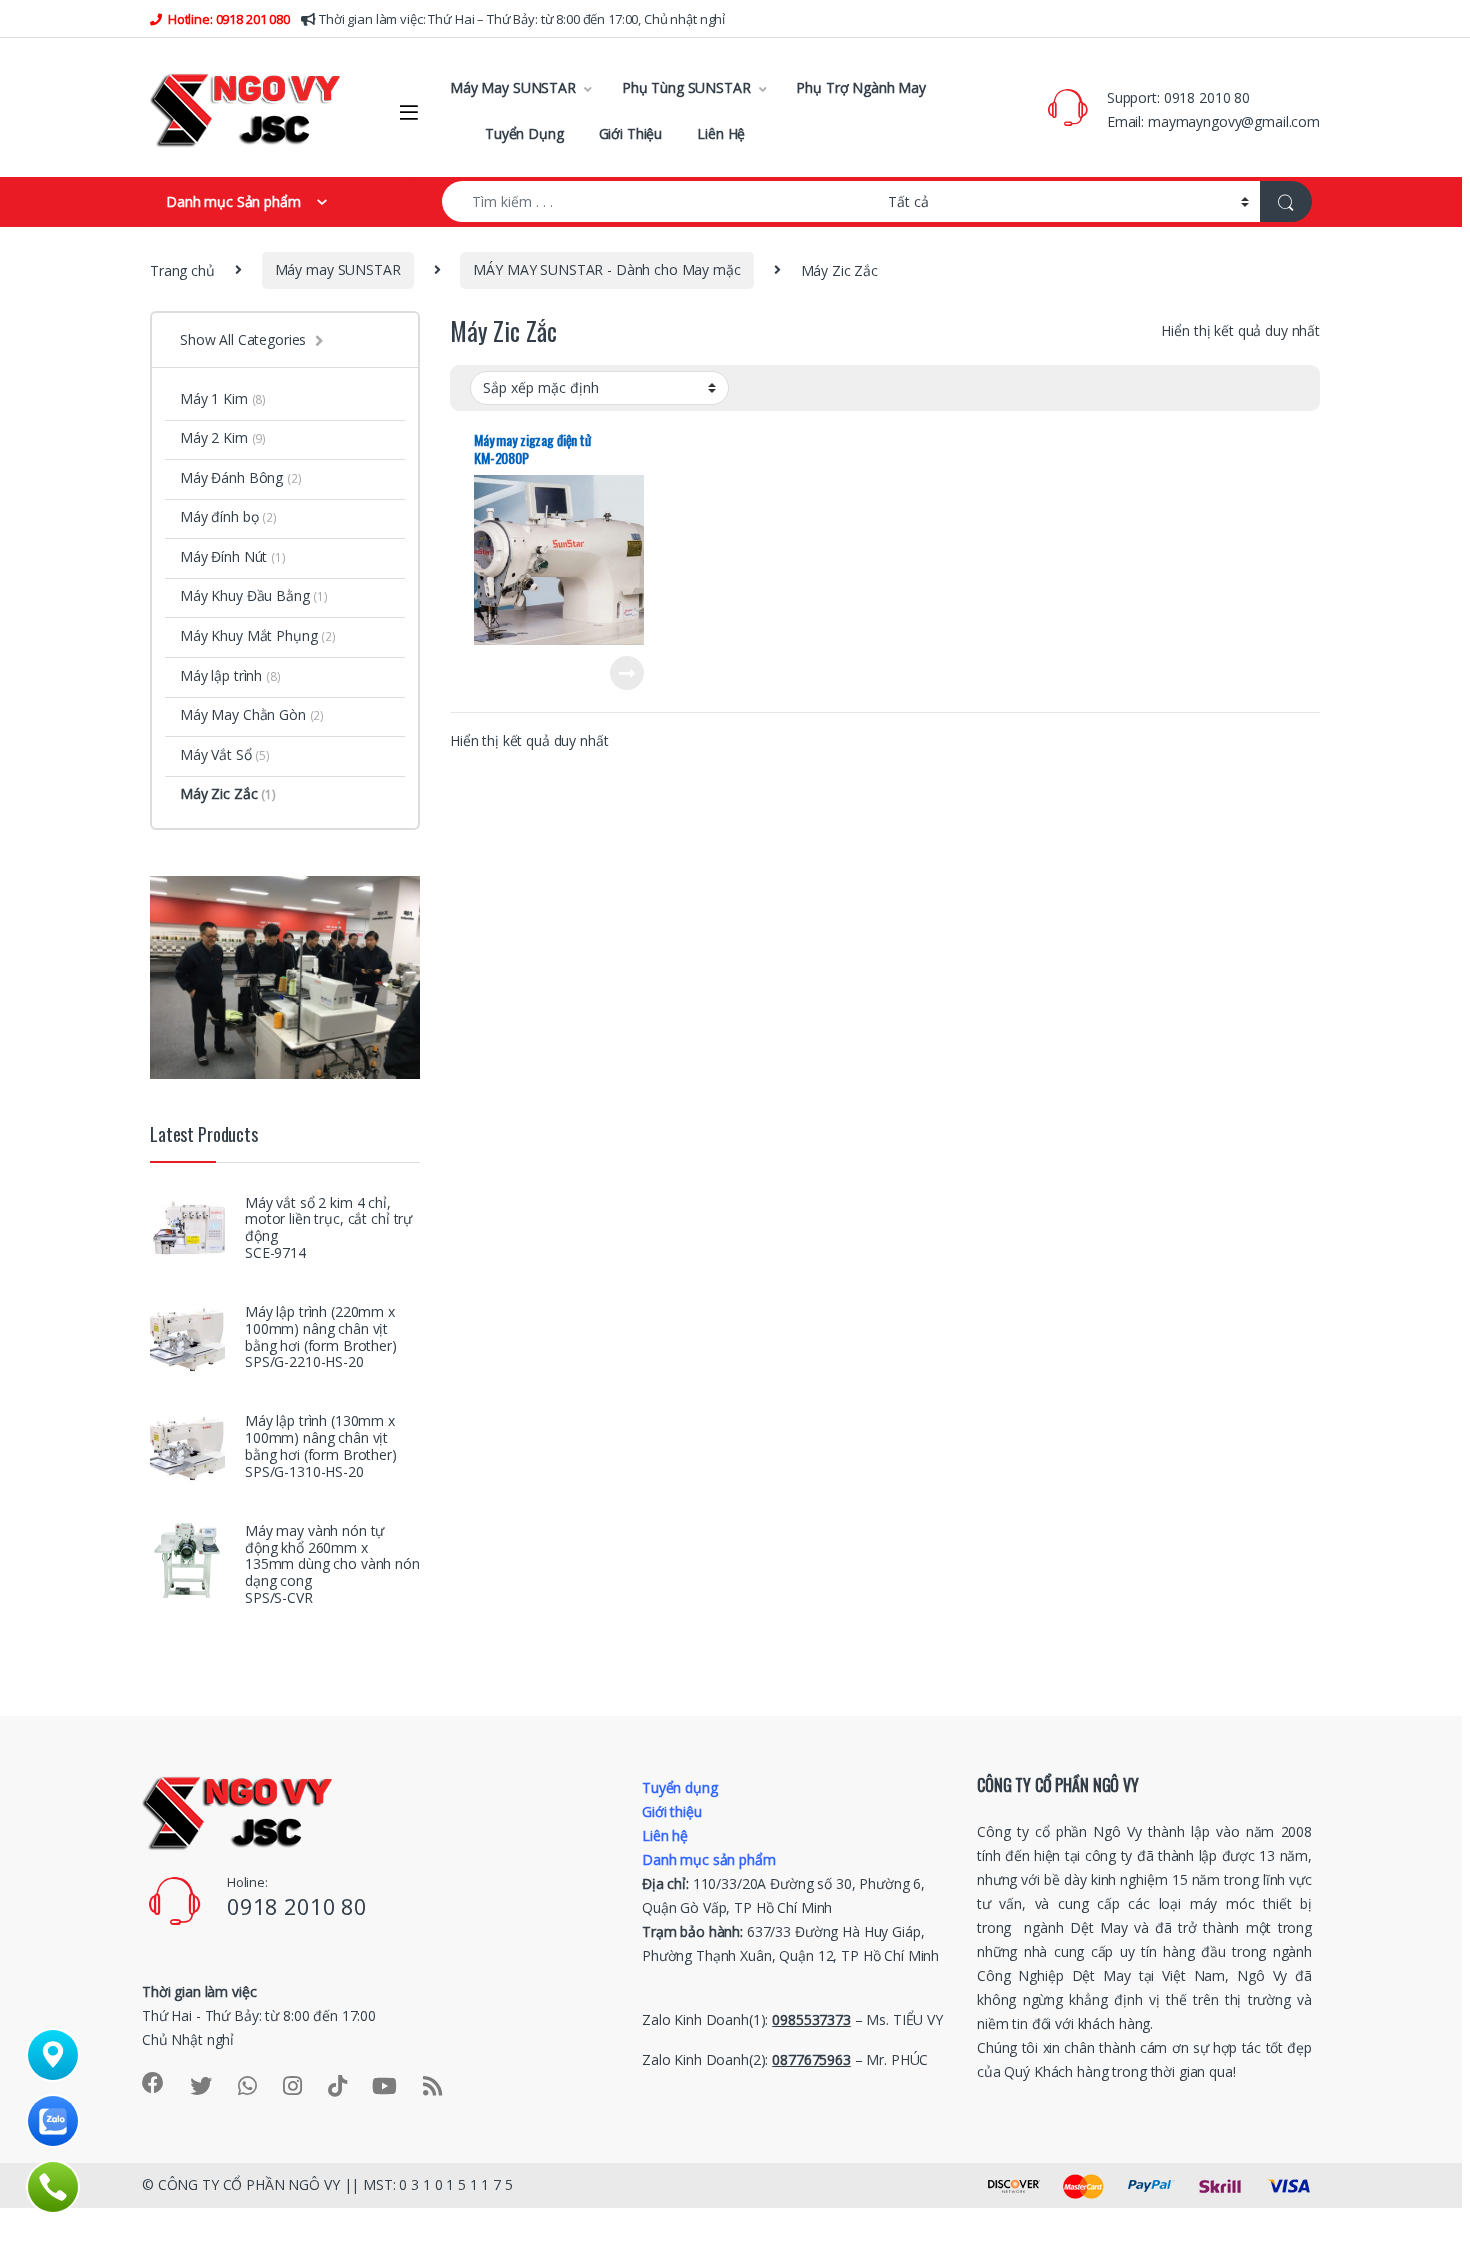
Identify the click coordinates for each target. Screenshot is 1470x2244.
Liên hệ (665, 1835)
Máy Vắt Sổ (225, 754)
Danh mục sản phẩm (709, 1859)
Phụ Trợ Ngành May (861, 87)
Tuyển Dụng (524, 133)
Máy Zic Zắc (228, 793)
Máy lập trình (230, 675)
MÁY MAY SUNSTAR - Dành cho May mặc (606, 269)
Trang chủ (182, 269)
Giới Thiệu (631, 133)
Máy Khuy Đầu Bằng (254, 595)
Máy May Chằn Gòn (252, 714)
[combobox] (659, 201)
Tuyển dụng (680, 1787)
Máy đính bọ (228, 516)
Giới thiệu (672, 1811)
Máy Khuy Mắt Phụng (258, 635)
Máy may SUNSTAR (338, 269)
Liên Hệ (721, 133)
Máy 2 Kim (223, 437)
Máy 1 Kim (223, 398)
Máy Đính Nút (233, 556)
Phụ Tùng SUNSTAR (686, 87)
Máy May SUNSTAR (513, 87)
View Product (619, 673)
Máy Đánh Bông (241, 477)
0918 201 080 (251, 19)
